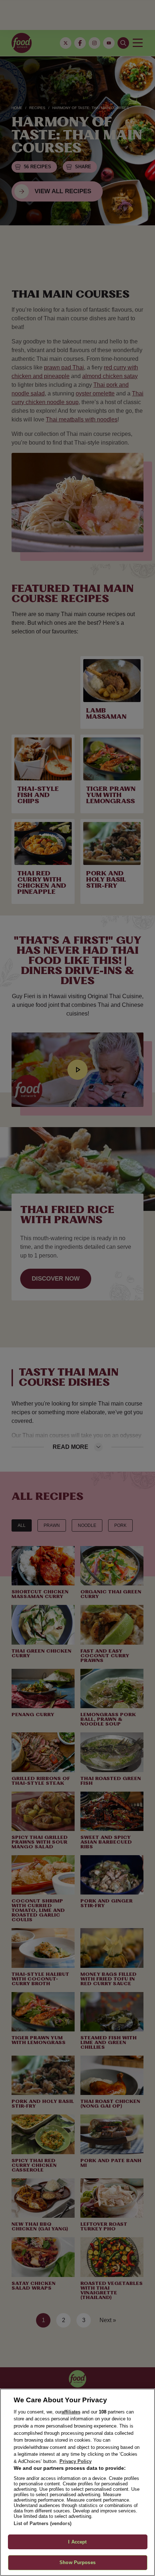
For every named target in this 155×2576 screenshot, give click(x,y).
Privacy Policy (76, 2461)
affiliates (71, 2412)
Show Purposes (77, 2562)
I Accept (77, 2542)
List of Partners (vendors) (43, 2523)
